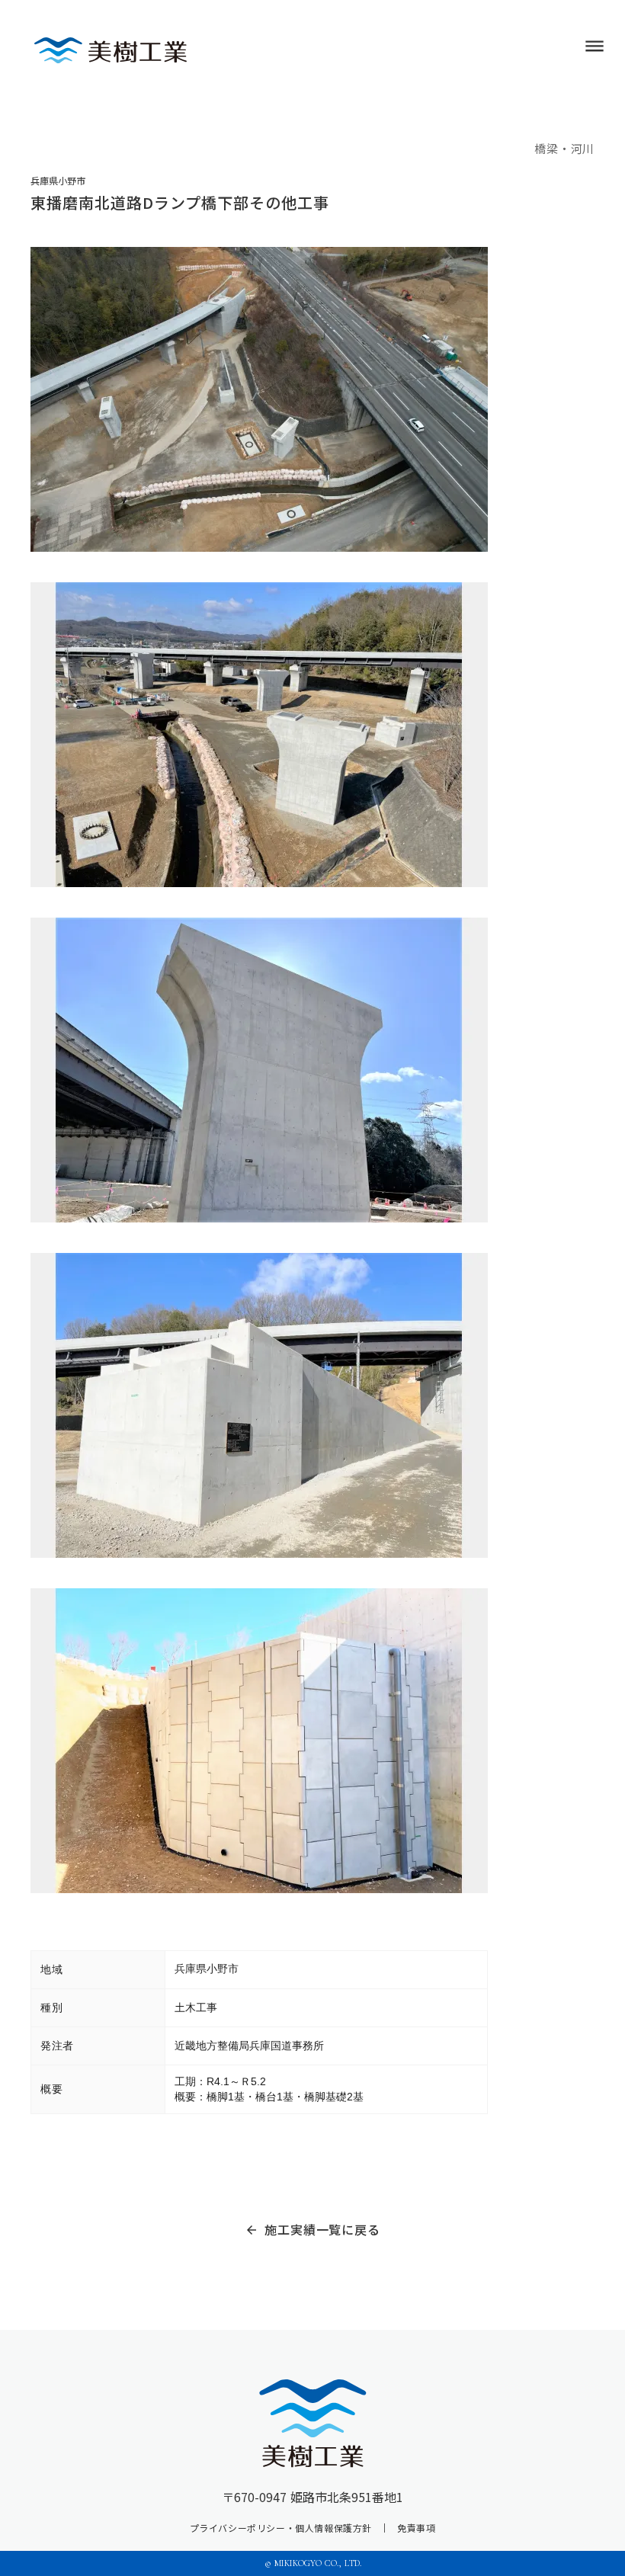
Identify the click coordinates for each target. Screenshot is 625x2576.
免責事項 (416, 2528)
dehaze (595, 46)
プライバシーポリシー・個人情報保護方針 (281, 2528)
